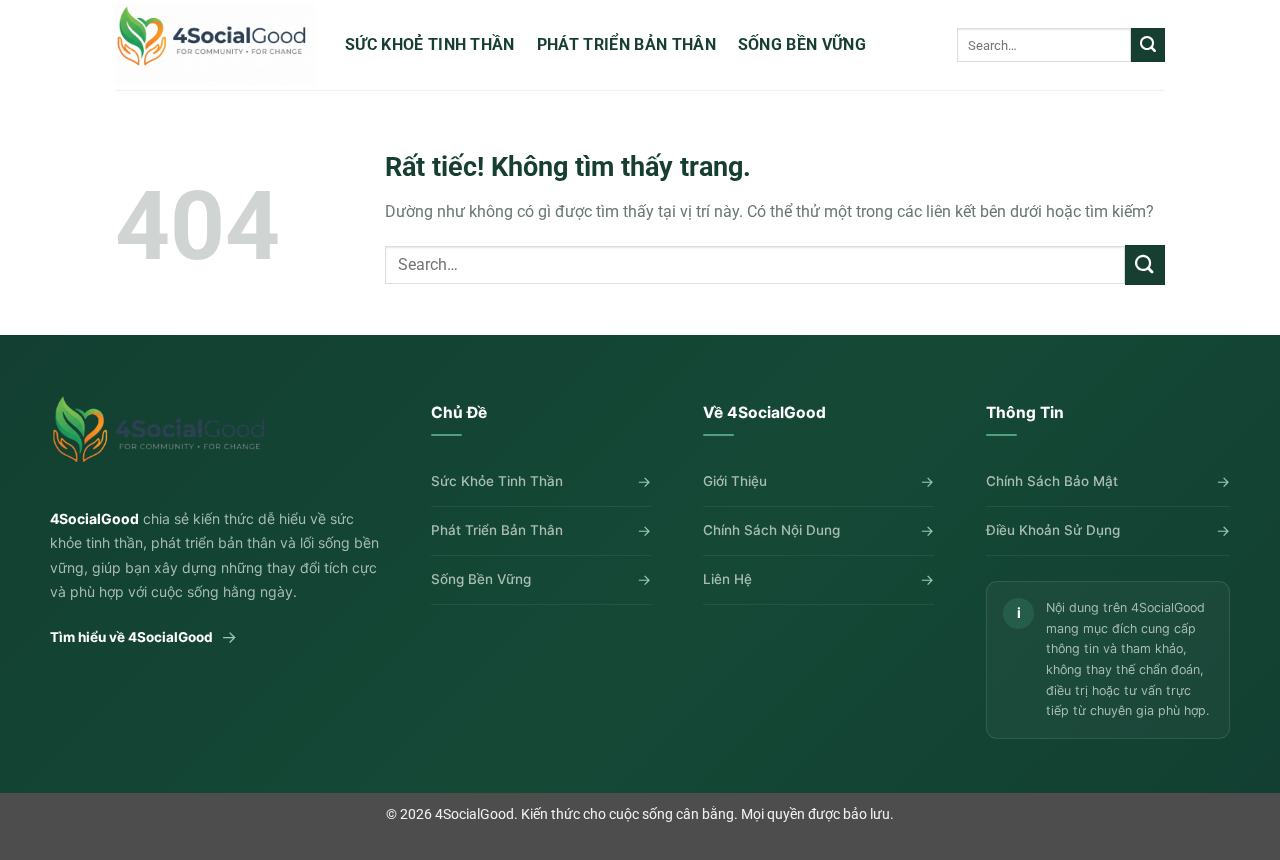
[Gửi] (1148, 45)
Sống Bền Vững (802, 44)
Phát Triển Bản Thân (626, 44)
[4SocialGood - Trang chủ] (162, 439)
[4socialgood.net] (215, 44)
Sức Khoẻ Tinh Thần (430, 44)
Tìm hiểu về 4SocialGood (143, 637)
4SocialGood (474, 814)
